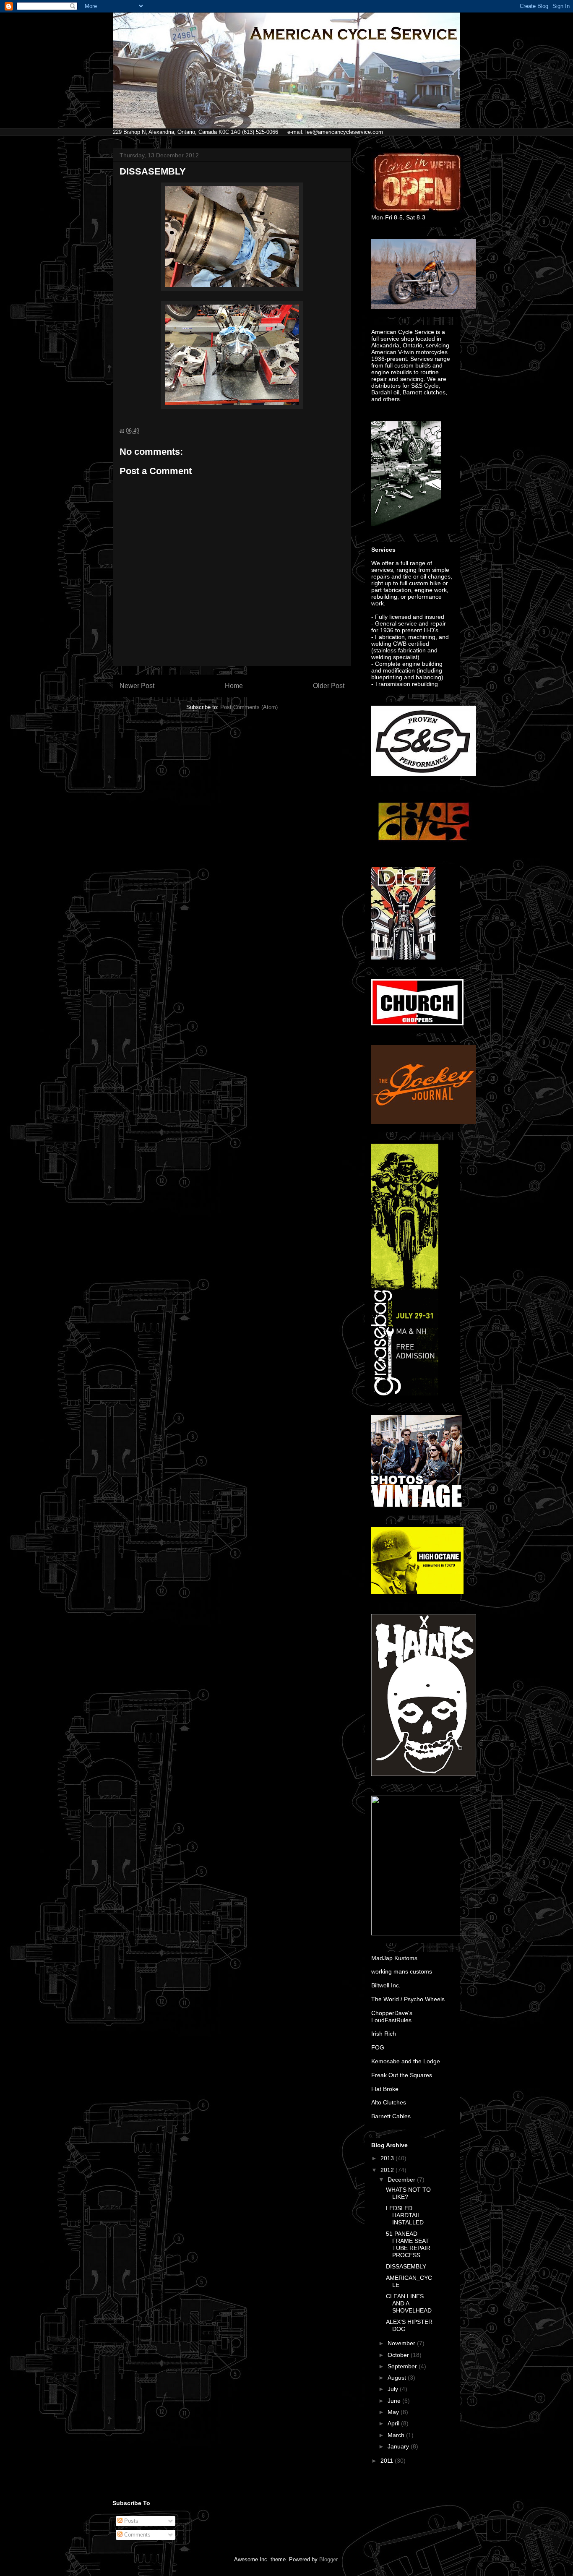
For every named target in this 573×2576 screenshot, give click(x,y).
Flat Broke (385, 2089)
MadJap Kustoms (394, 1958)
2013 (388, 2158)
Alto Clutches (389, 2102)
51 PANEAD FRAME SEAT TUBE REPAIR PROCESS (408, 2244)
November (402, 2343)
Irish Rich (384, 2034)
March (397, 2435)
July (394, 2389)
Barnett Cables (391, 2116)
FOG (378, 2047)
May (394, 2412)
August (398, 2378)
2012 (388, 2170)
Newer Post (137, 686)
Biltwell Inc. (386, 1985)
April (394, 2423)
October (399, 2355)
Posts (130, 2521)
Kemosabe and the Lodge (406, 2061)
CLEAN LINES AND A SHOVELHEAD (409, 2303)
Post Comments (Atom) (249, 707)
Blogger (328, 2559)
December (402, 2180)
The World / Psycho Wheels (408, 1999)
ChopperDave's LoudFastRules (392, 2017)
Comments (137, 2535)
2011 (388, 2461)
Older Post (329, 686)
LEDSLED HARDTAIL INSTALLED (405, 2215)
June (395, 2401)
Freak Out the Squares (402, 2075)
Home (234, 686)
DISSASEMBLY (406, 2266)
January (399, 2446)
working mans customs (402, 1971)
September (403, 2366)
